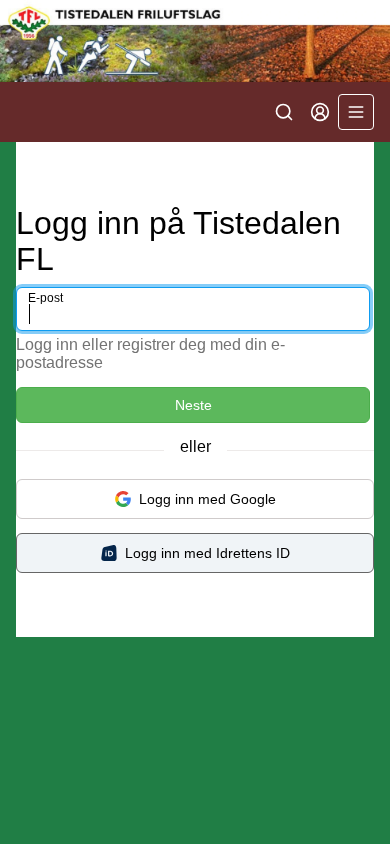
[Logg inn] (320, 112)
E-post (45, 298)
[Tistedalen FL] (195, 41)
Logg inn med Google (207, 499)
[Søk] (284, 112)
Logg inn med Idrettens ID (207, 553)
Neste (193, 405)
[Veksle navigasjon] (356, 112)
